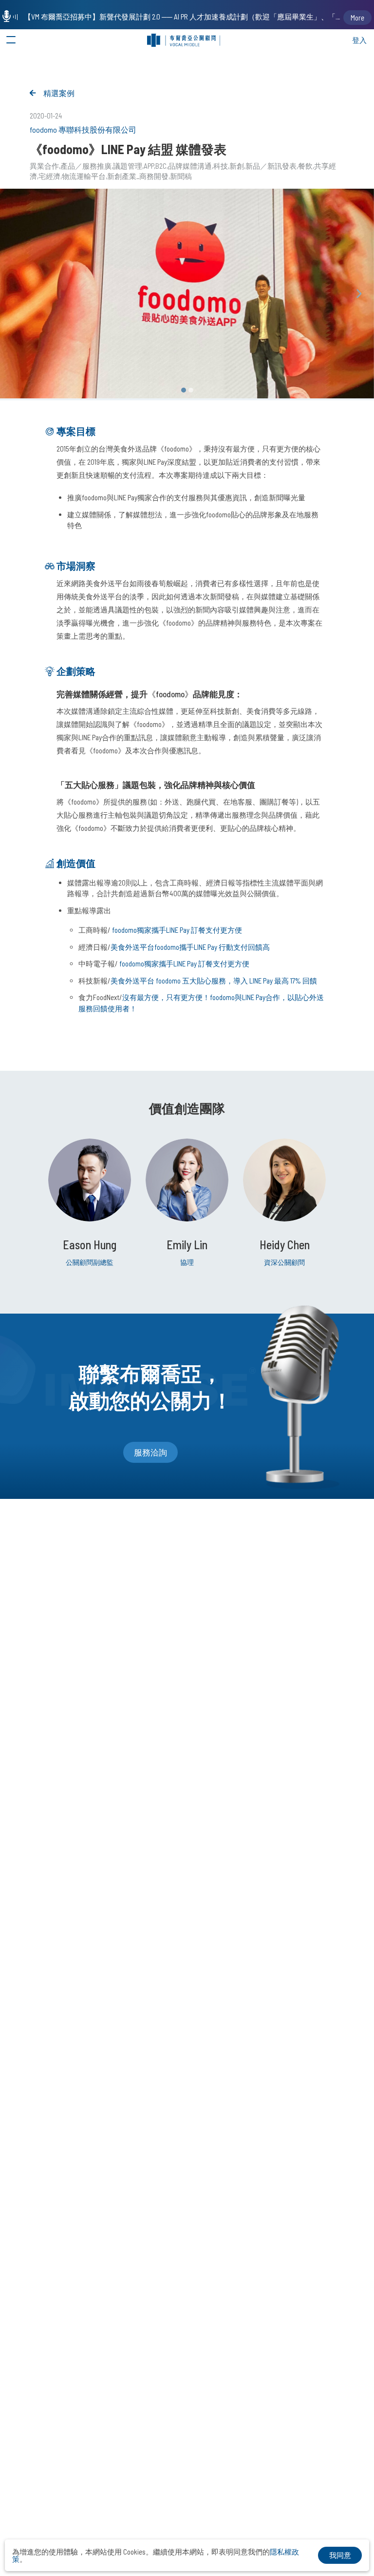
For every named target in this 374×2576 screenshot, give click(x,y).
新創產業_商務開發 (138, 176)
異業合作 (44, 166)
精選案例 (59, 93)
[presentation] (359, 294)
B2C (161, 166)
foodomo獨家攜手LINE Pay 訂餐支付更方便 (177, 930)
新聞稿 (181, 176)
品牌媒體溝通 (190, 166)
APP (149, 166)
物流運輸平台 (84, 176)
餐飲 (305, 166)
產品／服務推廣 (86, 166)
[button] (184, 390)
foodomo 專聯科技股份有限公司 (83, 129)
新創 (237, 166)
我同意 (340, 2555)
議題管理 (128, 166)
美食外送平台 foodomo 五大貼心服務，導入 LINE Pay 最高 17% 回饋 (214, 981)
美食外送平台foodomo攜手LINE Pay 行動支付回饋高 (190, 947)
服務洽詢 (150, 1452)
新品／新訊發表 (271, 166)
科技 (221, 166)
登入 (359, 40)
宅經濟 (49, 176)
